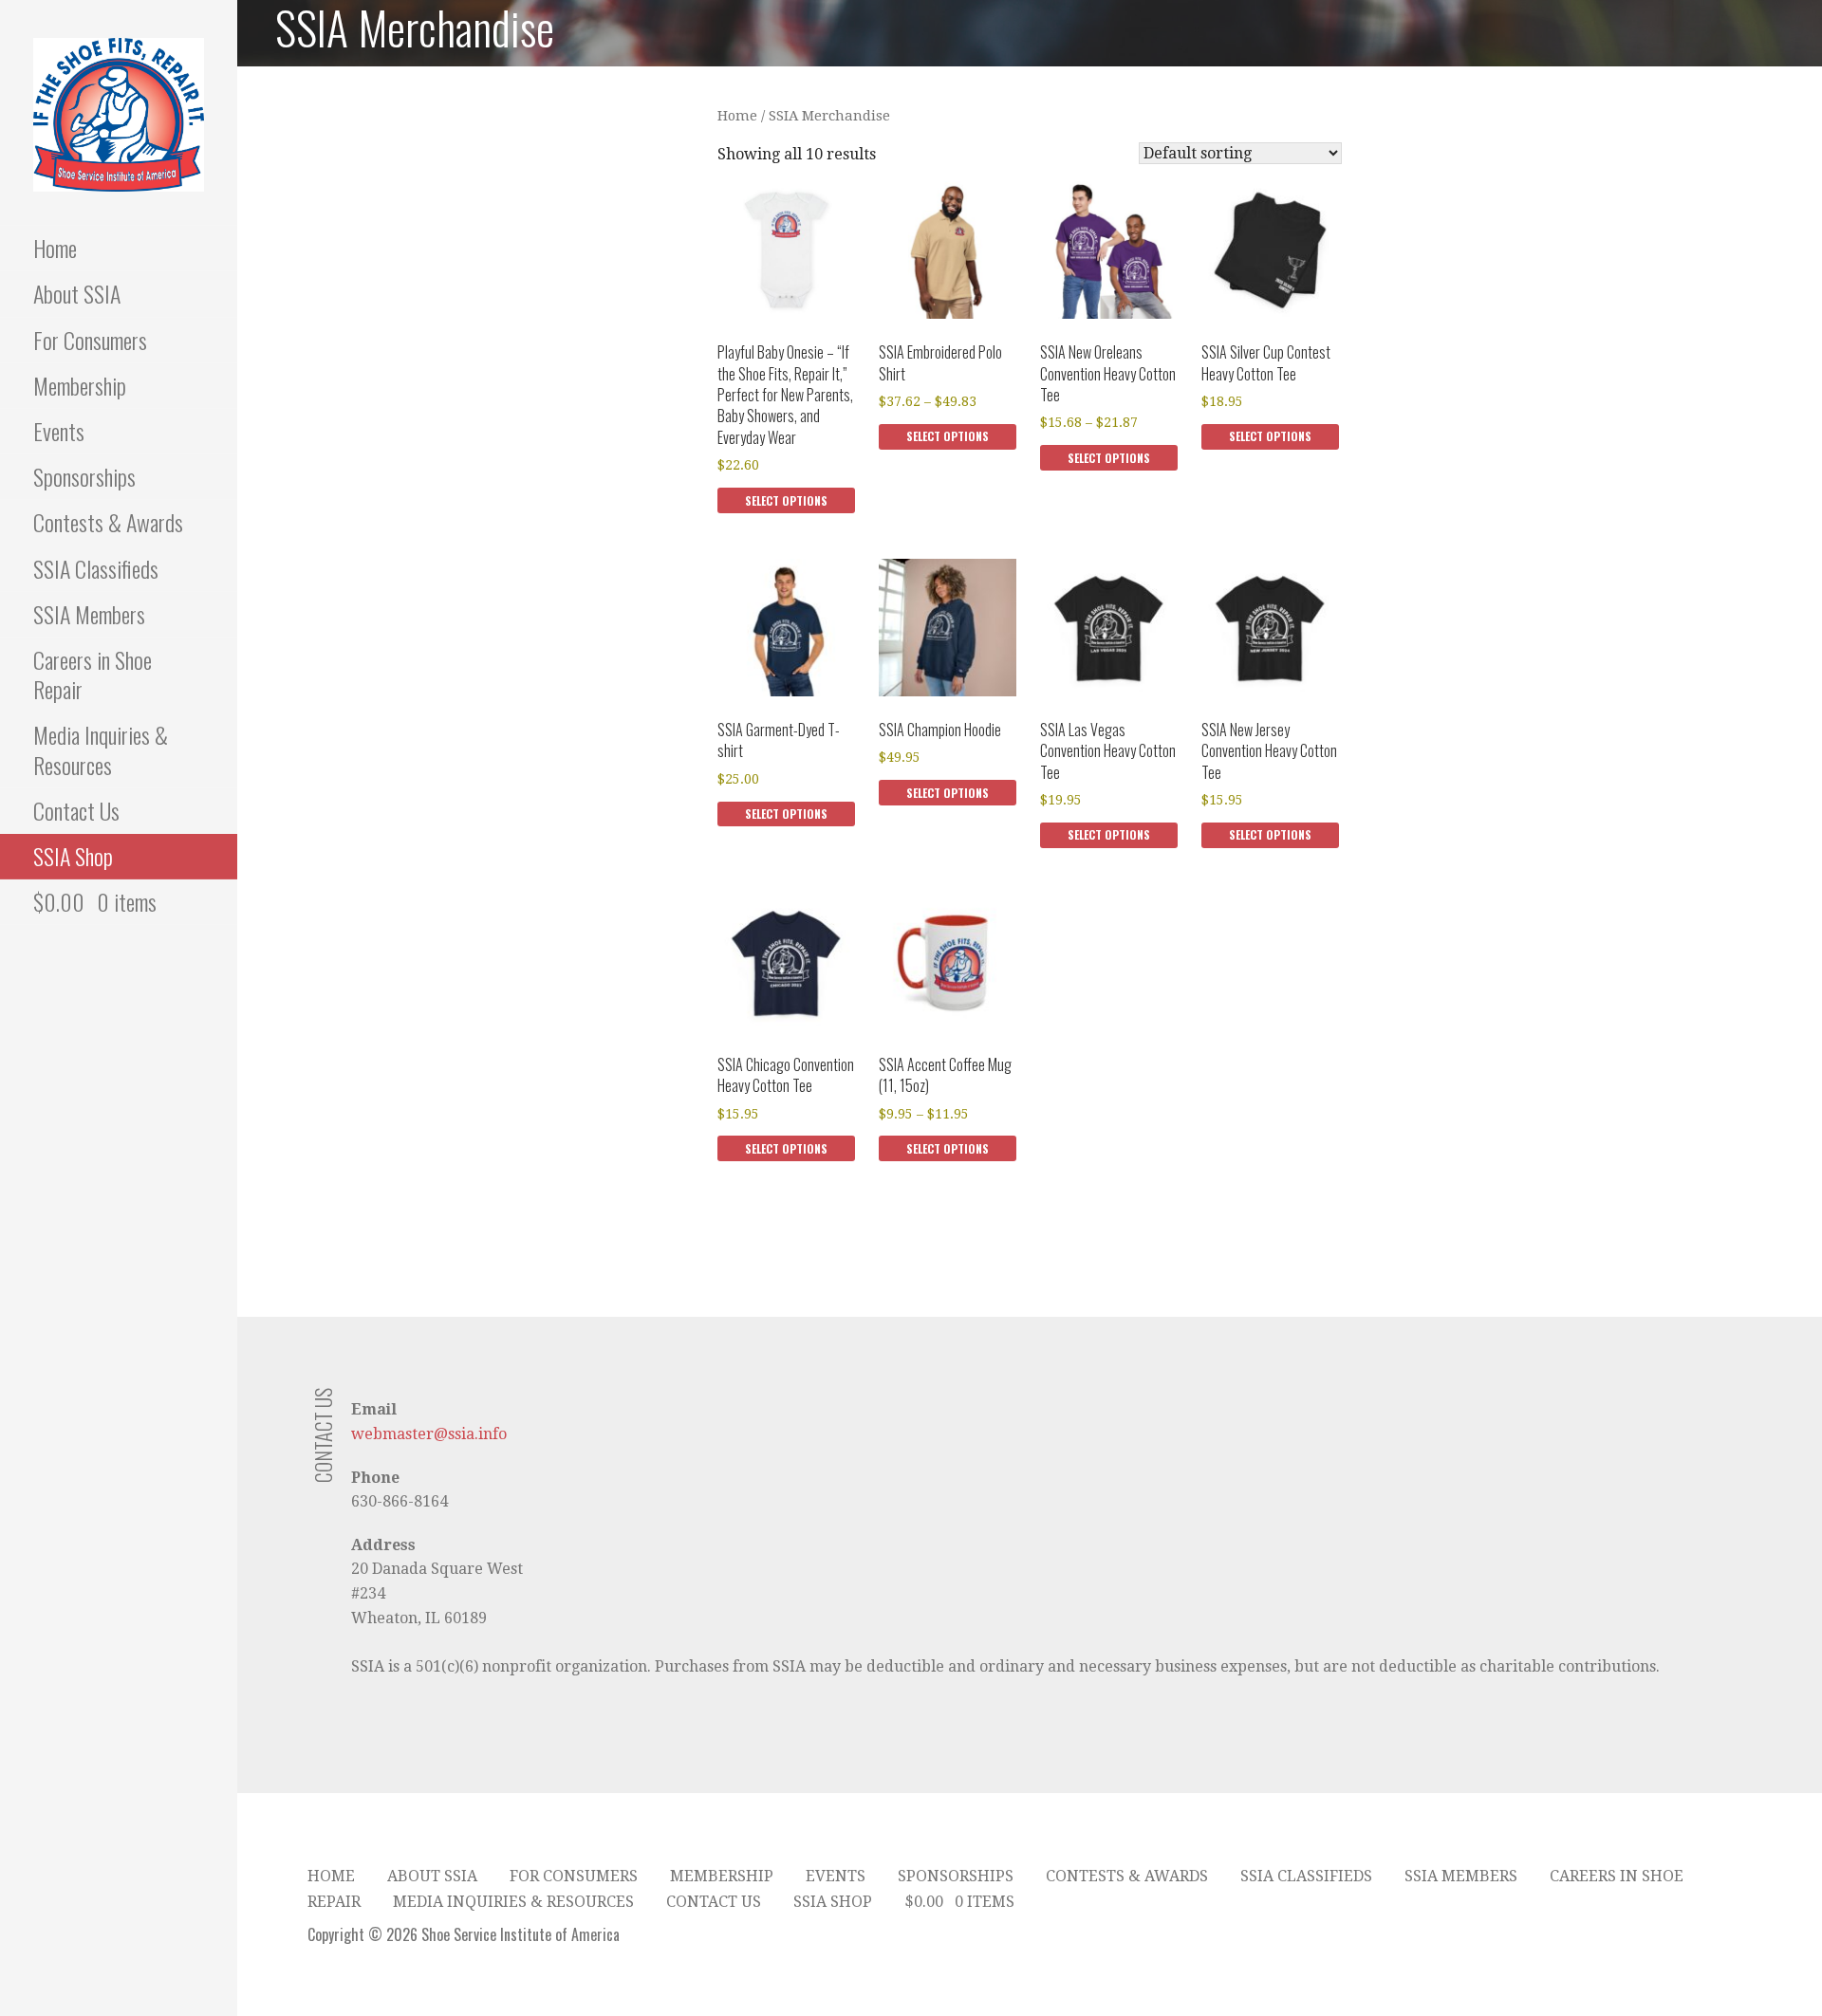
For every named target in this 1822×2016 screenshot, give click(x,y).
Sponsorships (84, 476)
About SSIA (77, 293)
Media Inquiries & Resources (101, 749)
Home (55, 248)
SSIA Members (89, 614)
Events (59, 431)
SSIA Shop (73, 856)
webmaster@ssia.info (429, 1434)
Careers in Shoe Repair (93, 674)
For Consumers (90, 340)
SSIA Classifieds (96, 568)
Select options (786, 500)
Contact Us (76, 810)
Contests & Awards (108, 522)
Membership (80, 385)
